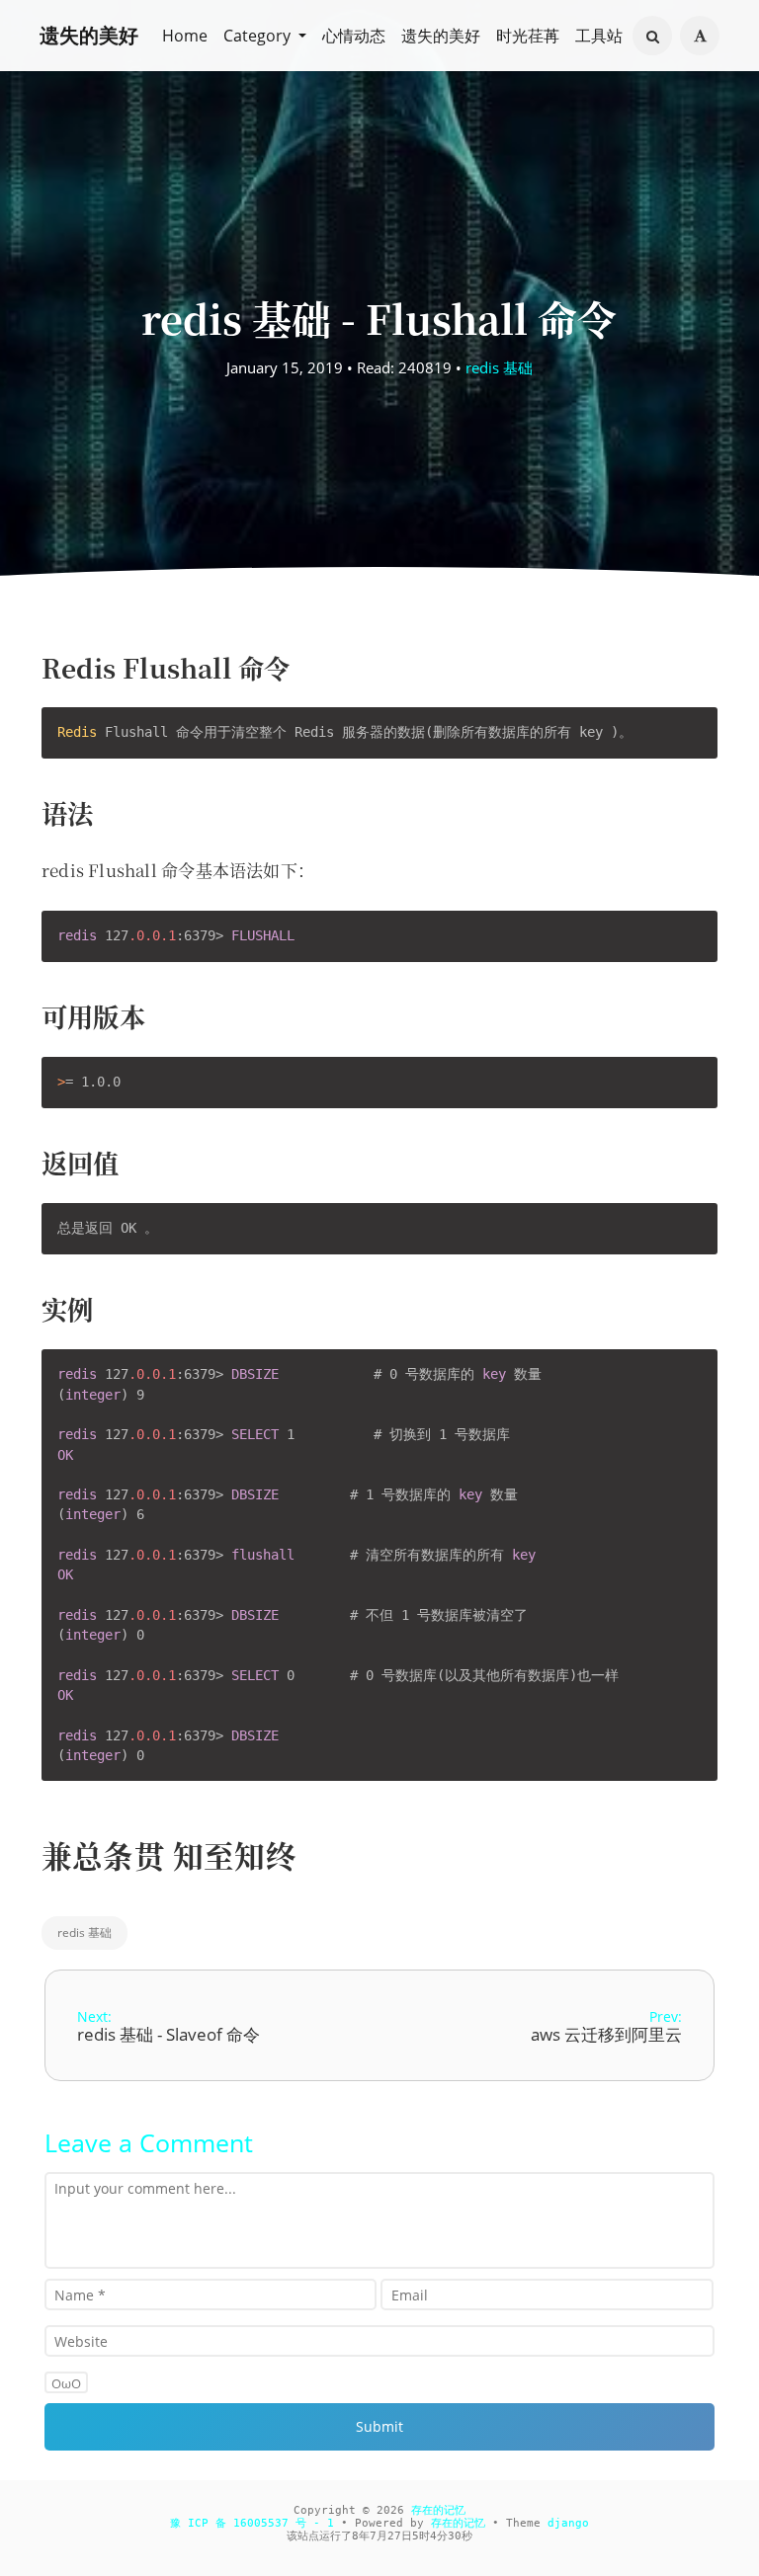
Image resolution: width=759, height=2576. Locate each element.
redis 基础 (499, 367)
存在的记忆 (438, 2510)
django (568, 2523)
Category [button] (259, 36)
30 (455, 2536)
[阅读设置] (700, 36)
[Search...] (652, 37)
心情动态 (354, 36)
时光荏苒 (528, 36)
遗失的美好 (89, 35)
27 (394, 2536)
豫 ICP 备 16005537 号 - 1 (252, 2523)
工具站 (599, 36)
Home (185, 36)
